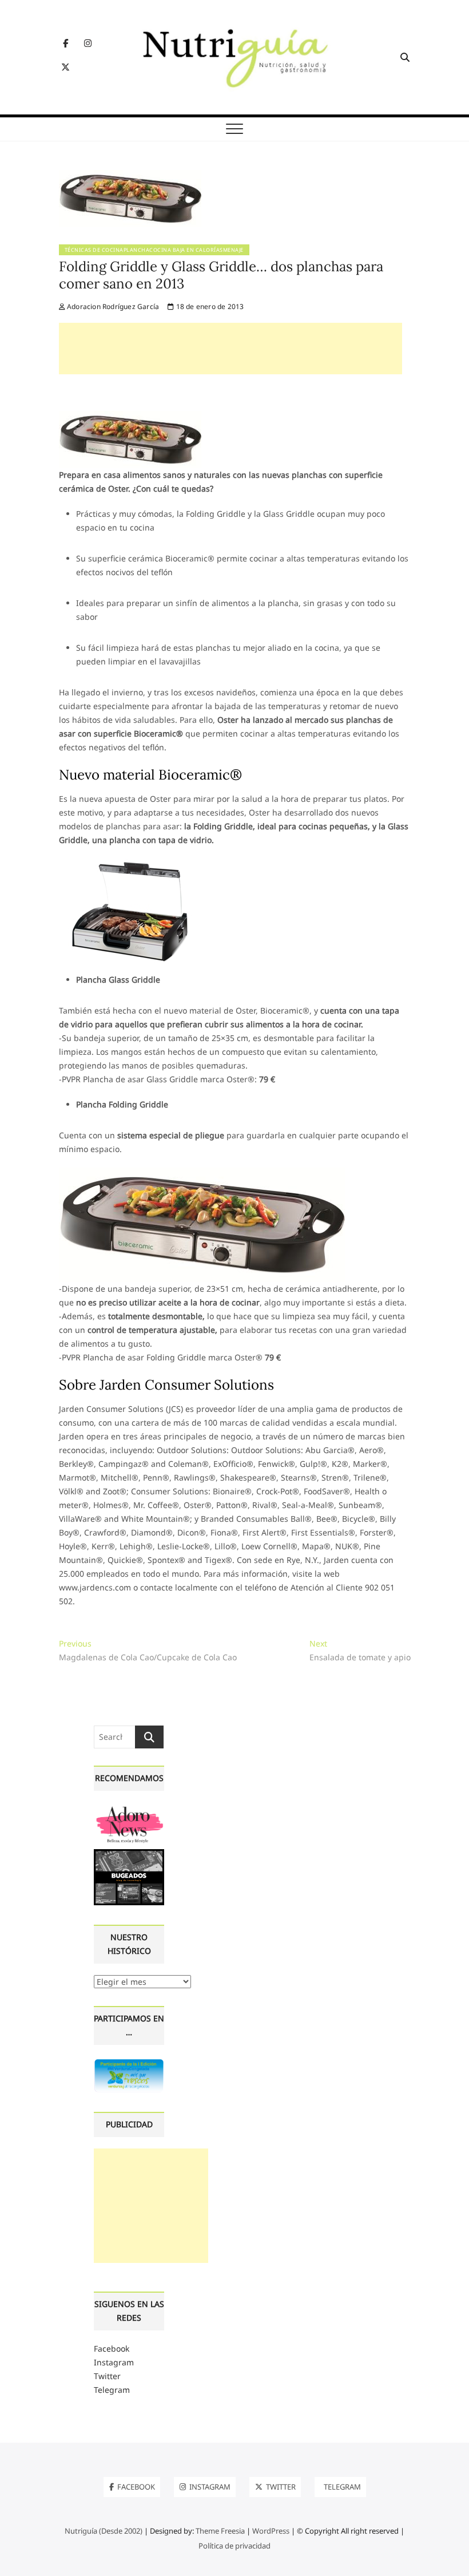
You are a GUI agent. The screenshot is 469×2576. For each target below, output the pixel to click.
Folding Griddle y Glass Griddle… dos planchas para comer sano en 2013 (221, 275)
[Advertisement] (230, 349)
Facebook (112, 2349)
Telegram (112, 2390)
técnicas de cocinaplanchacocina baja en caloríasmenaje (154, 250)
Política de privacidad (234, 2546)
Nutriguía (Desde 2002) (104, 2531)
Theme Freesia (220, 2531)
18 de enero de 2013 (209, 306)
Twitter (107, 2376)
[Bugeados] (129, 1853)
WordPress (271, 2531)
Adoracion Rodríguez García (112, 306)
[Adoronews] (129, 1809)
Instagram (114, 2362)
